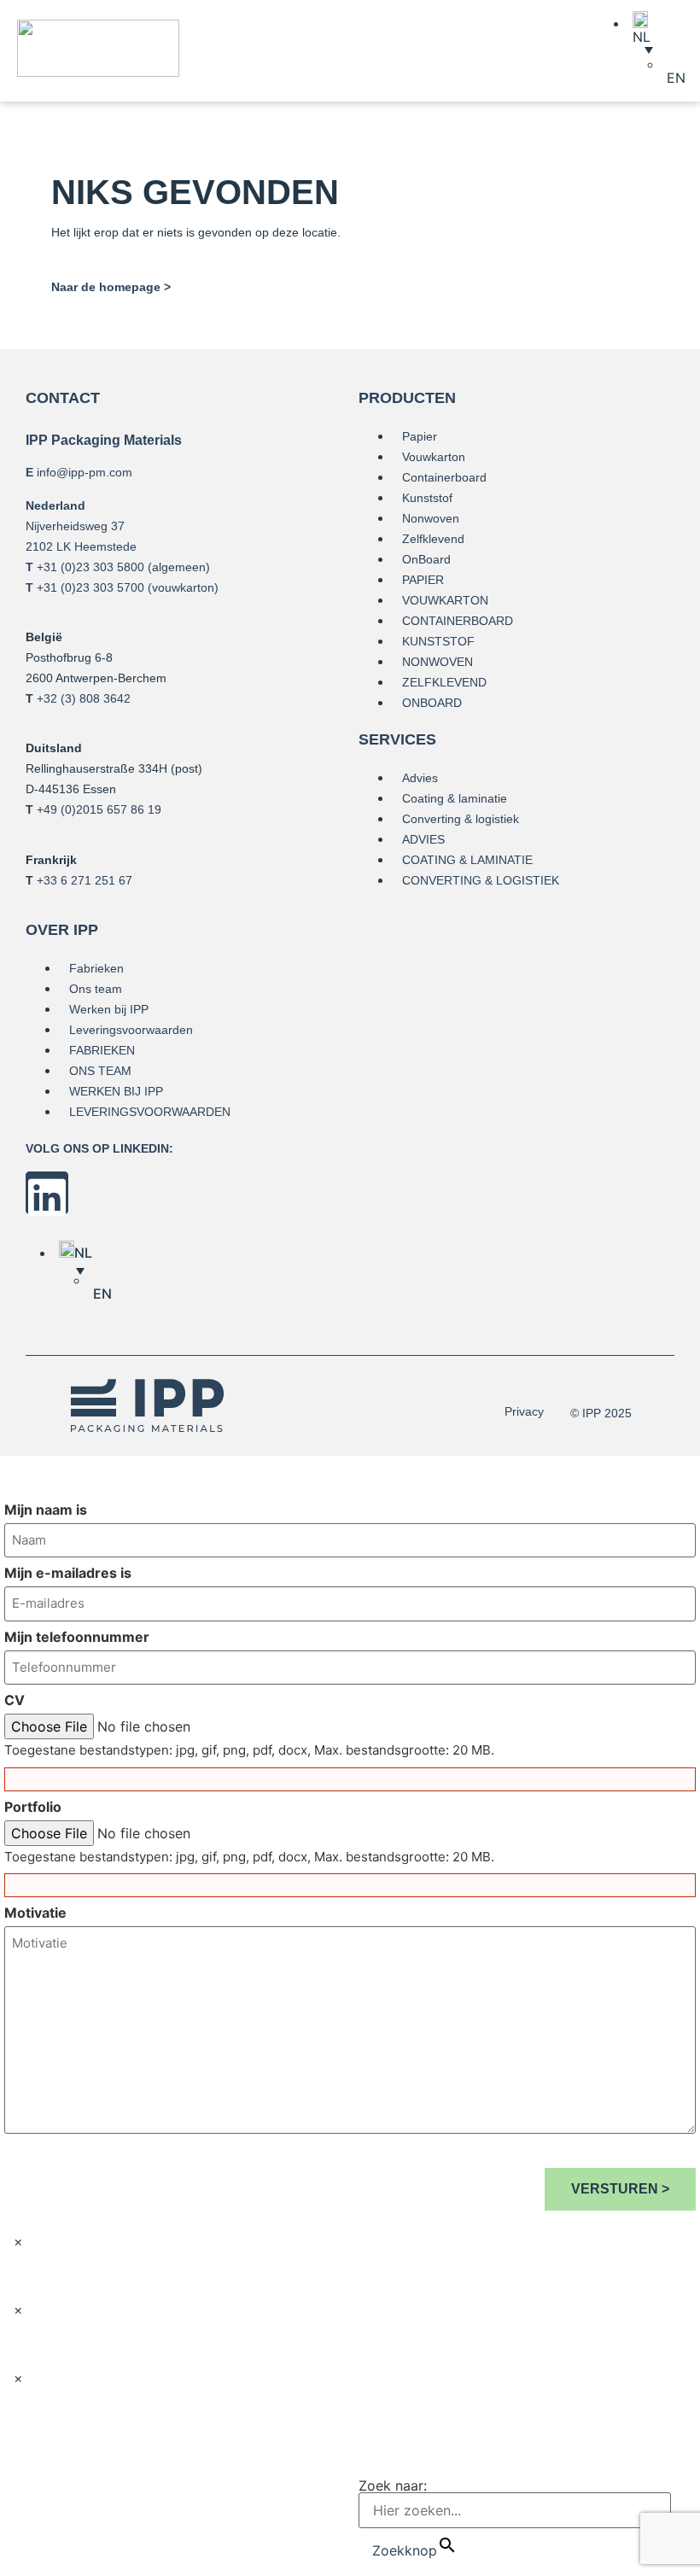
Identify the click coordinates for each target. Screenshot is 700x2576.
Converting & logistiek (461, 819)
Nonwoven (431, 518)
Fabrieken (96, 968)
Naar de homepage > (111, 287)
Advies (420, 778)
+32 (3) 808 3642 (84, 698)
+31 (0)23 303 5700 (90, 587)
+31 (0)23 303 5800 (90, 567)
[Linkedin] (47, 1193)
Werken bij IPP (109, 1009)
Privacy (524, 1411)
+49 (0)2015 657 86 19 (99, 809)
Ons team (96, 989)
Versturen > (620, 2189)
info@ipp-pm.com (85, 472)
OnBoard (426, 559)
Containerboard (444, 477)
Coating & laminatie (455, 798)
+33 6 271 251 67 (85, 880)
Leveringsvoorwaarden (131, 1030)
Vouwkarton (434, 457)
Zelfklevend (433, 539)
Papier (420, 436)
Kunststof (427, 498)
